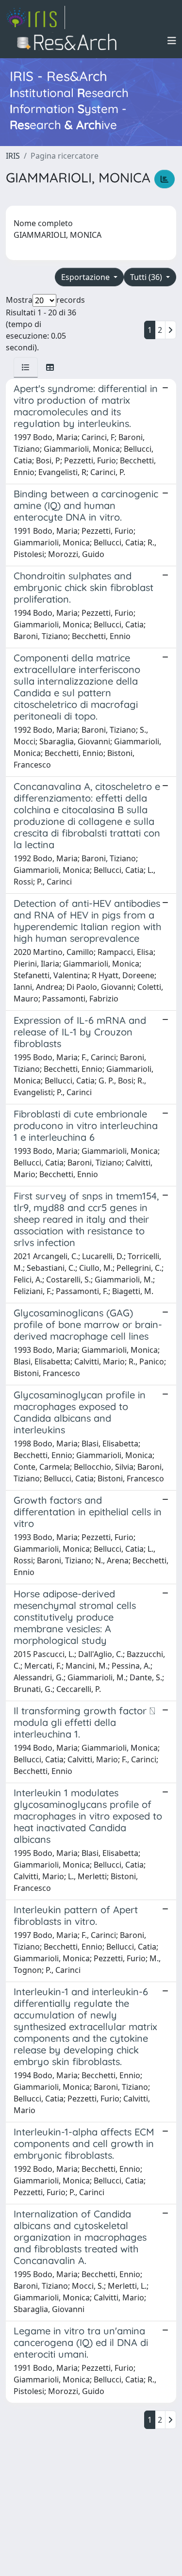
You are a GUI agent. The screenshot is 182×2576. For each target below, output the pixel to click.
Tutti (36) (147, 277)
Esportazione (86, 277)
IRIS (13, 156)
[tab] (26, 367)
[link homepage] (35, 17)
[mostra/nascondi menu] (172, 41)
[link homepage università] (70, 41)
